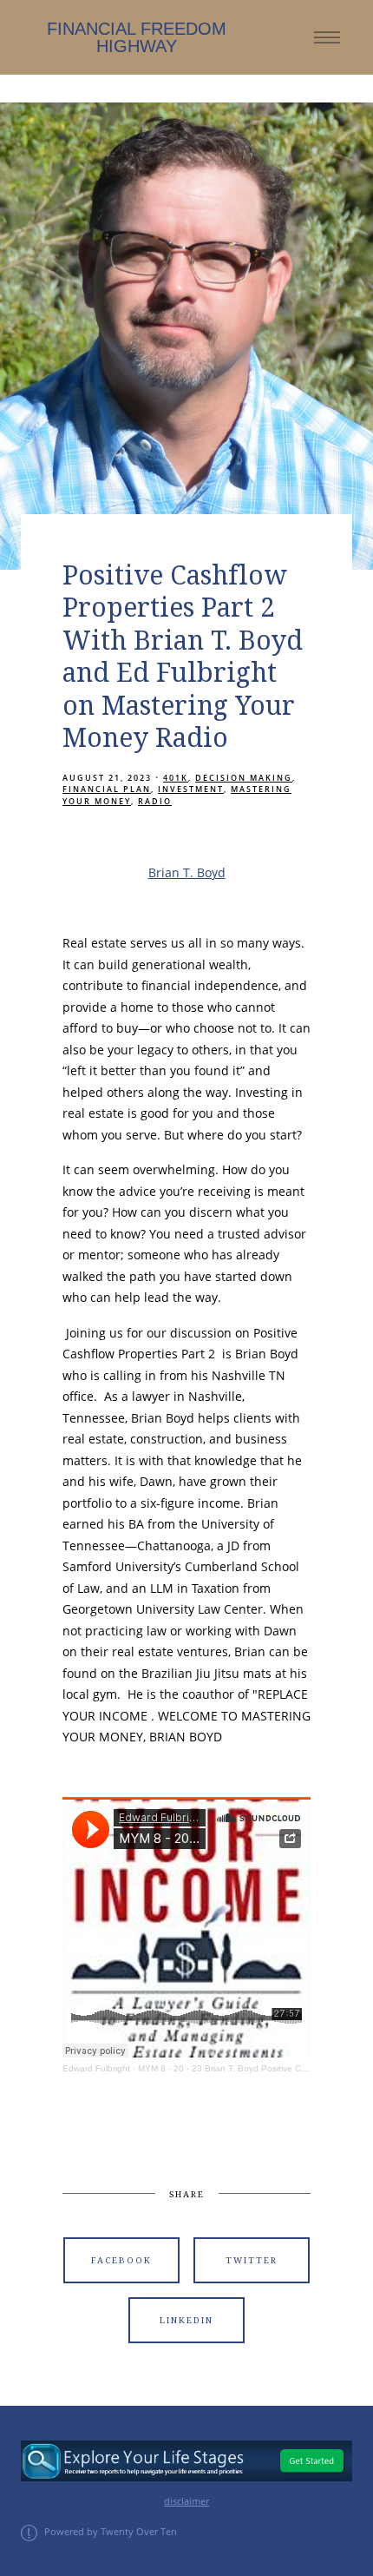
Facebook (121, 2260)
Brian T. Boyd (187, 872)
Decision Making (244, 778)
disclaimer (186, 2501)
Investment (191, 789)
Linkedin (186, 2320)
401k (176, 778)
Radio (155, 801)
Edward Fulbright (96, 2068)
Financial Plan (107, 789)
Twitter (252, 2260)
